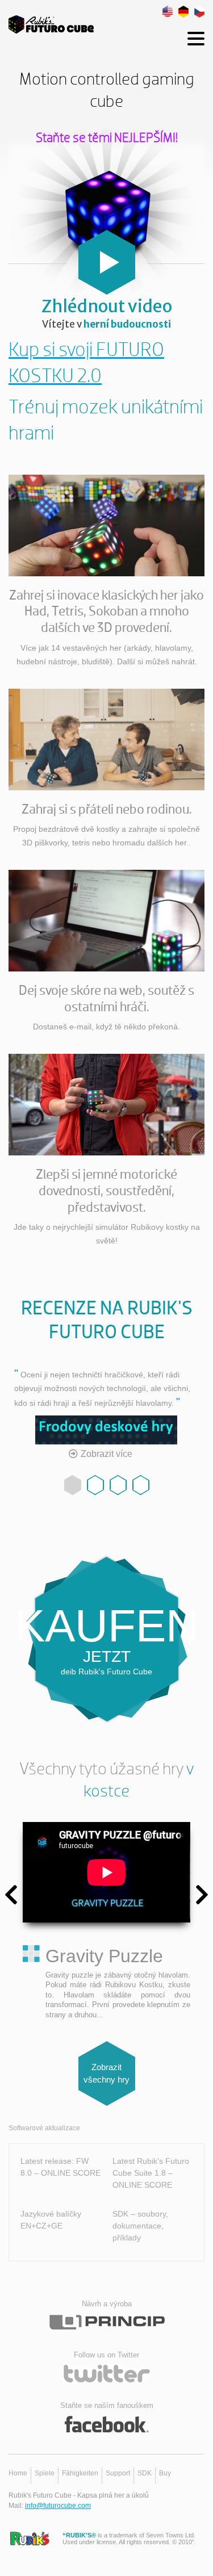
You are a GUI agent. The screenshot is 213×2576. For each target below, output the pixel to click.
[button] (73, 1485)
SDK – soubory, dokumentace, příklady (140, 2226)
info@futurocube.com (58, 2506)
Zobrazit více (106, 1454)
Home (18, 2473)
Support (118, 2473)
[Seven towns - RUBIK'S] (30, 2539)
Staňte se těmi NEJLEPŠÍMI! (107, 138)
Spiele (45, 2473)
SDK (145, 2473)
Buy (165, 2473)
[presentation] (11, 1895)
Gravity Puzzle (104, 1956)
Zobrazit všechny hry (106, 2074)
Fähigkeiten (80, 2473)
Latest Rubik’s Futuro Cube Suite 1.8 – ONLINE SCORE (151, 2173)
